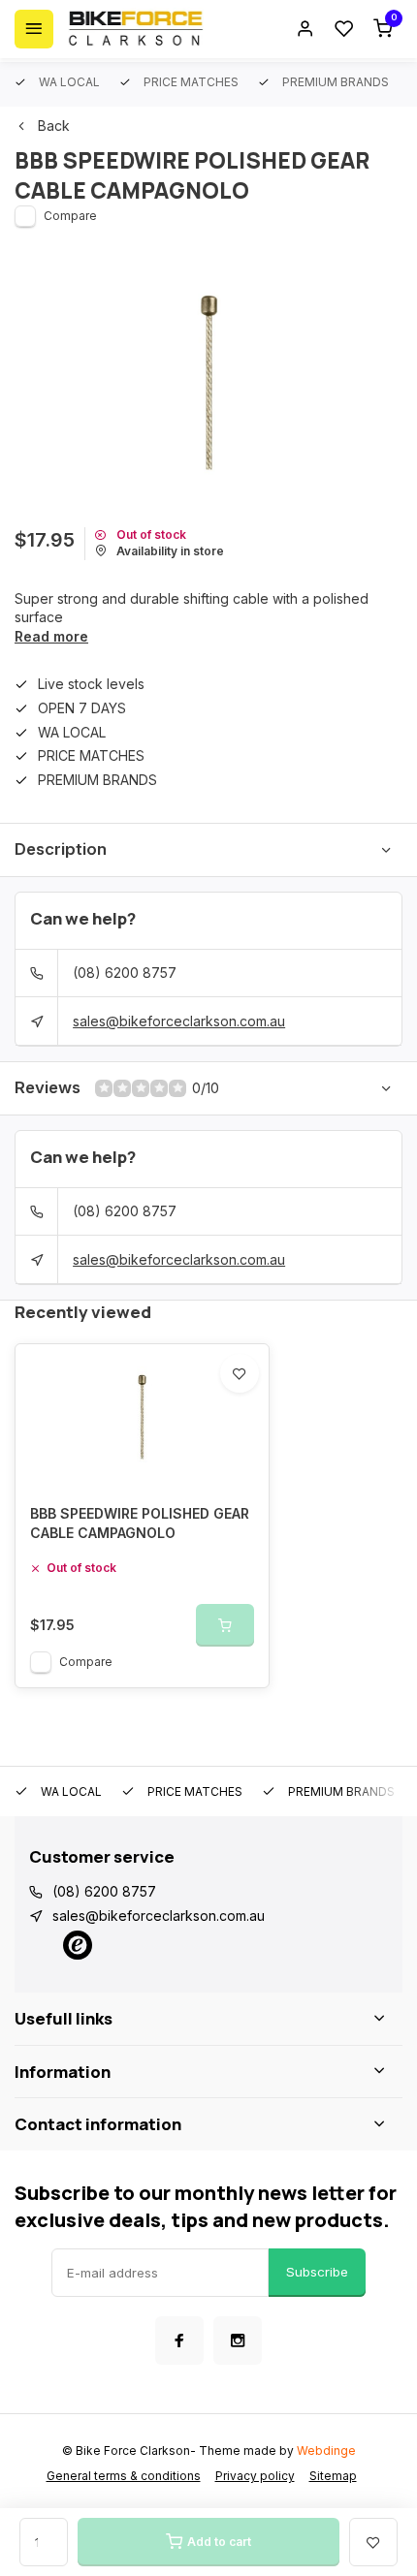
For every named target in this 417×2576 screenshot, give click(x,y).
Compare (70, 216)
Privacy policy (255, 2476)
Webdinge (326, 2450)
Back (54, 126)
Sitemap (333, 2476)
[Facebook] (179, 2340)
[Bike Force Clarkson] (136, 29)
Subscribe (317, 2272)
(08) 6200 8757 (125, 973)
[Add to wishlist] (240, 1373)
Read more (51, 636)
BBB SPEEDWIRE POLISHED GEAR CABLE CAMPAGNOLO (140, 1523)
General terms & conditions (124, 2476)
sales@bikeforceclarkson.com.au (179, 1021)
